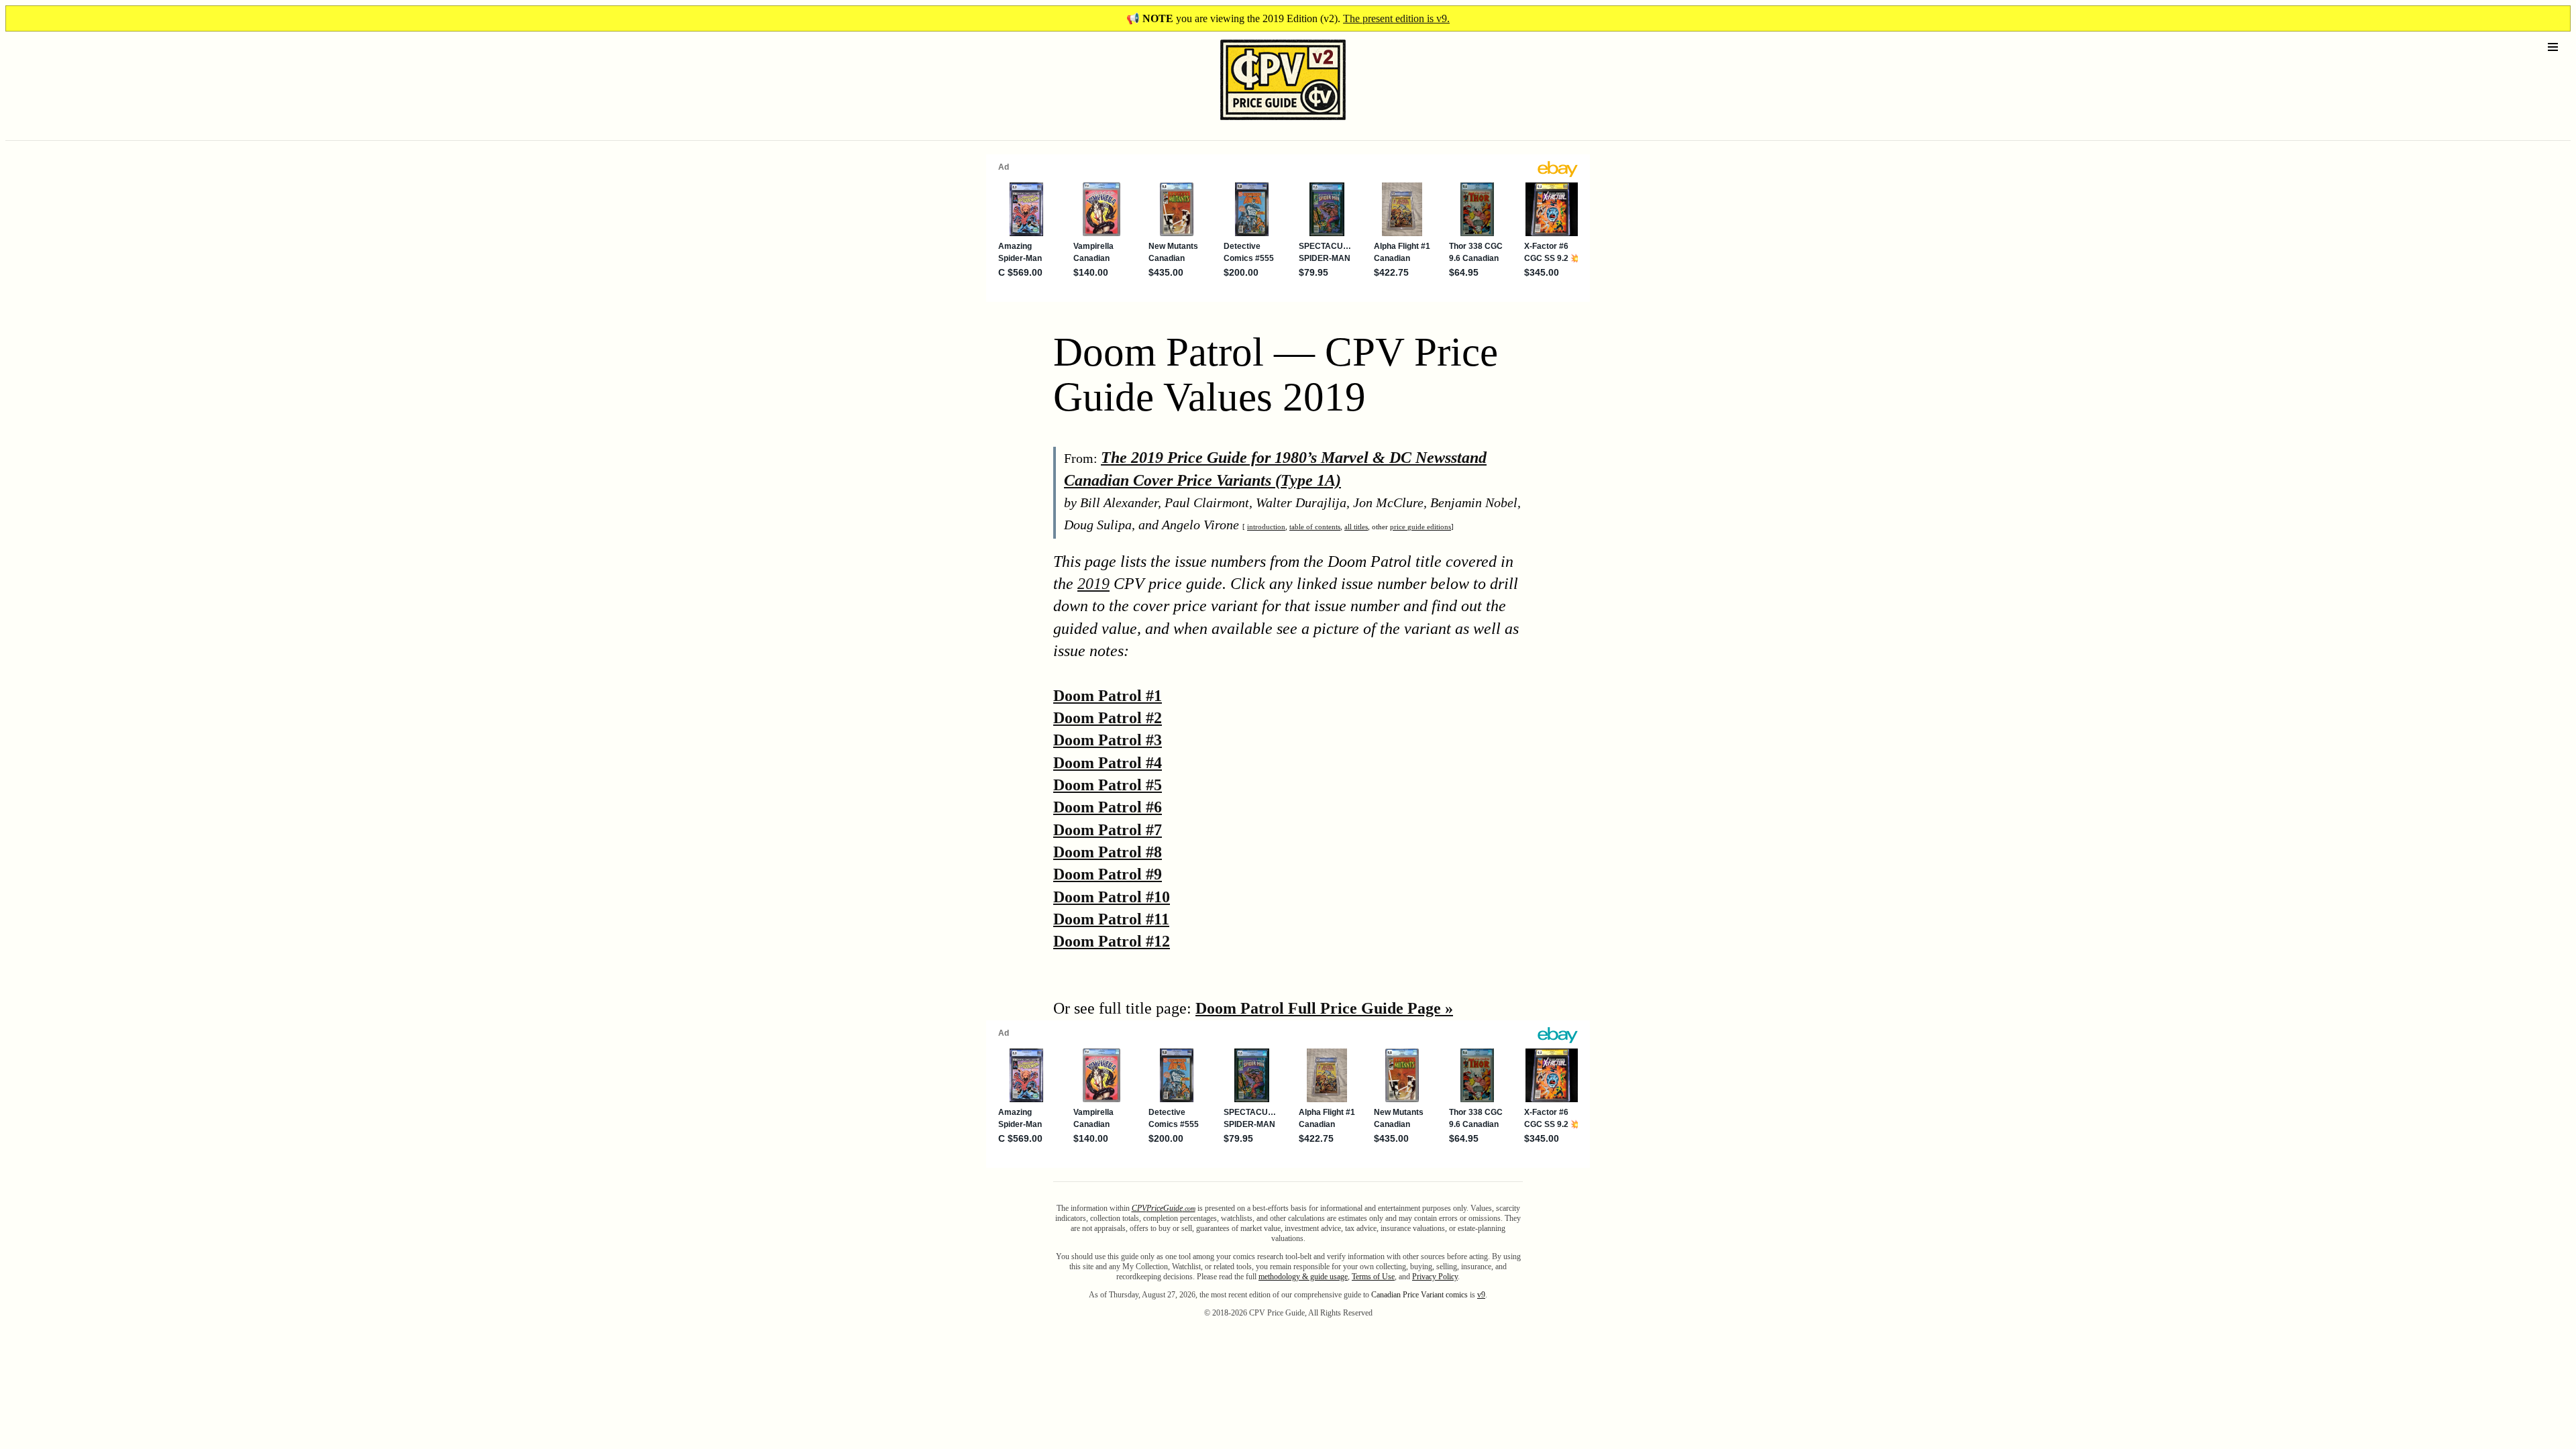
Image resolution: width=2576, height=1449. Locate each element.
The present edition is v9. (1396, 18)
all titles (1356, 527)
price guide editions (1420, 527)
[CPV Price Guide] (1259, 123)
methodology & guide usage (1303, 1277)
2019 (1093, 584)
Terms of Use (1373, 1277)
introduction (1266, 527)
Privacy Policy (1435, 1277)
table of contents (1315, 527)
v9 (1481, 1295)
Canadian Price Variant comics (1419, 1295)
